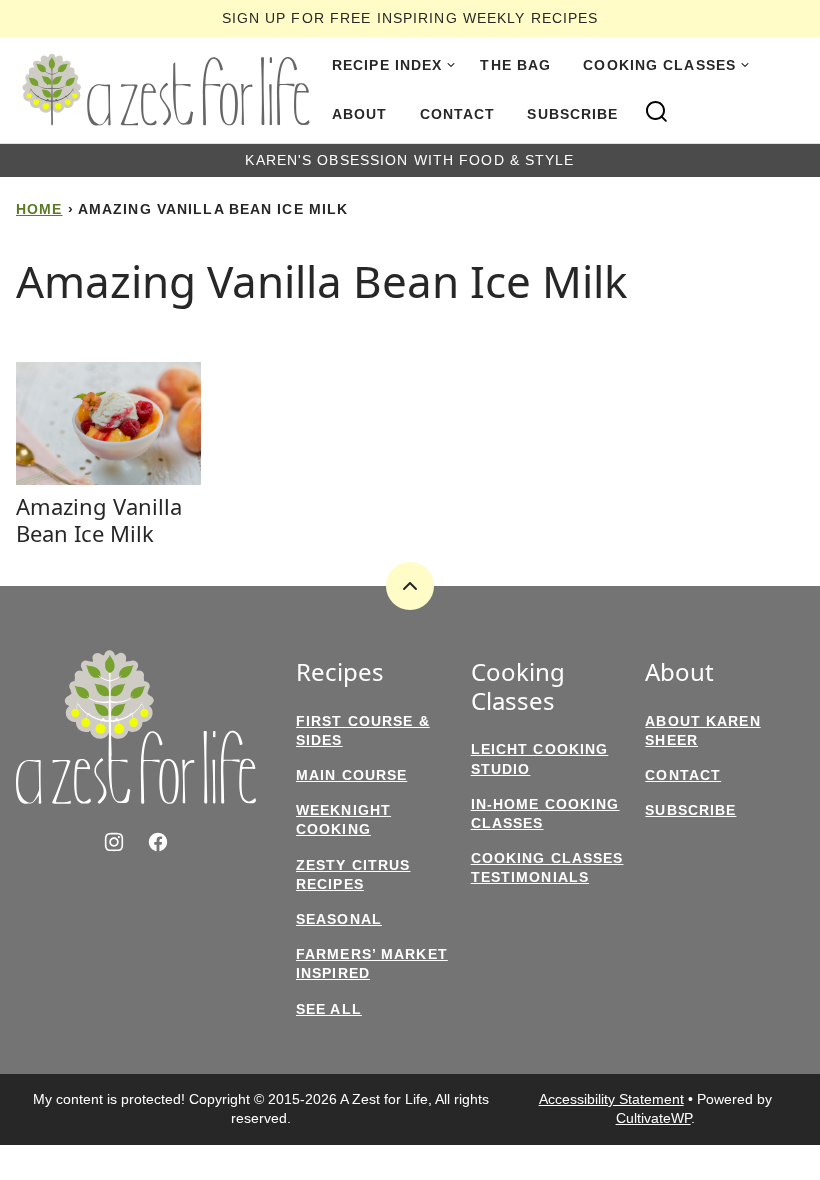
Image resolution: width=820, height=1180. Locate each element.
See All (329, 1009)
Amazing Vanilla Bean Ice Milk (99, 519)
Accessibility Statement (611, 1099)
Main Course (351, 775)
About (360, 114)
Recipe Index (387, 65)
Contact (458, 114)
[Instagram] (114, 842)
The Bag (515, 65)
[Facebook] (158, 842)
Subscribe (572, 114)
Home (39, 209)
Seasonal (339, 919)
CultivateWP (653, 1118)
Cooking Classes (659, 65)
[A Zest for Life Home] (166, 90)
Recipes (340, 672)
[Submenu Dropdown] (451, 65)
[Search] (657, 112)
